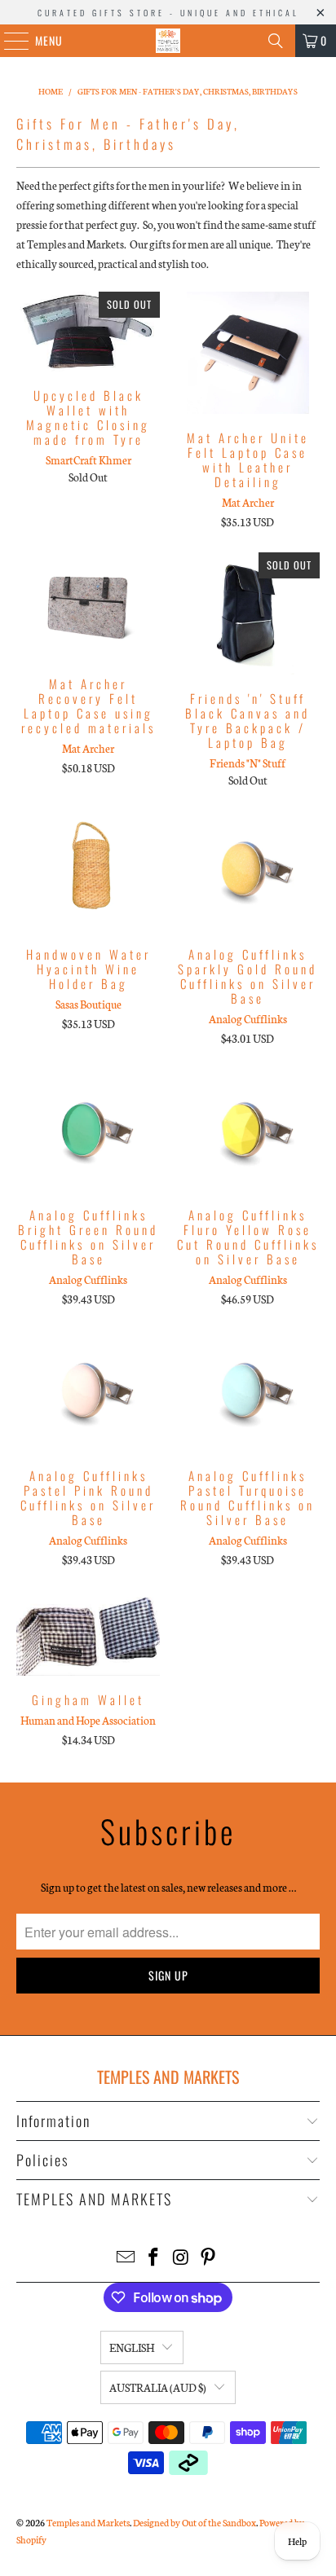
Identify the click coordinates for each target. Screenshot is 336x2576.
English (132, 2347)
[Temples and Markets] (168, 41)
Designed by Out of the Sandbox (195, 2522)
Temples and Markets (88, 2522)
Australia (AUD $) (158, 2387)
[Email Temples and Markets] (126, 2258)
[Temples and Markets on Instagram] (181, 2258)
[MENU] (8, 41)
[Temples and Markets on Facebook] (153, 2258)
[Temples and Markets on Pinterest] (209, 2258)
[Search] (276, 41)
